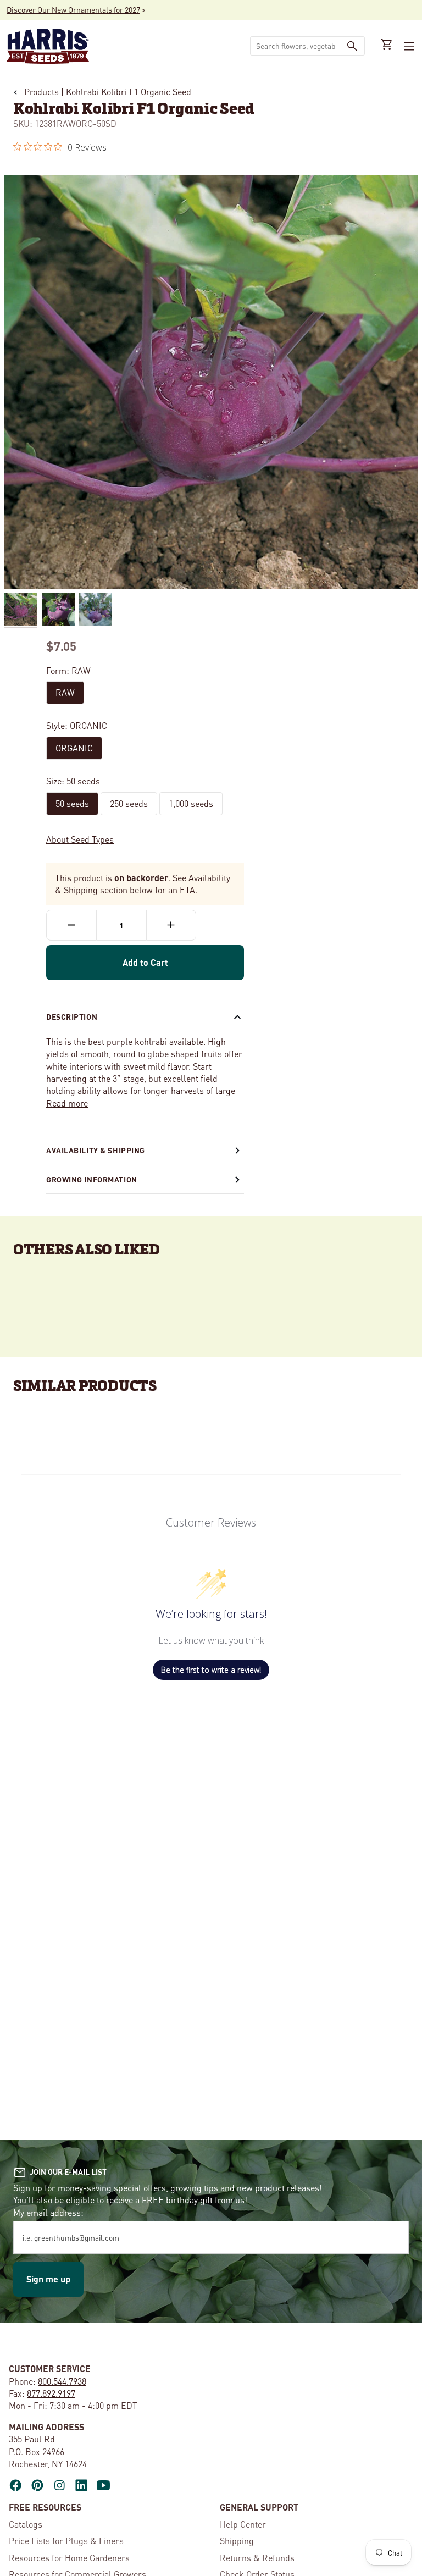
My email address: (48, 2212)
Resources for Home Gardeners (69, 2558)
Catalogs (26, 2524)
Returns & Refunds (257, 2558)
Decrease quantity (71, 925)
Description (72, 1016)
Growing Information (92, 1179)
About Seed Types (80, 839)
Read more (67, 1103)
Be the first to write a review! (211, 1670)
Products (41, 92)
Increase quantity (171, 925)
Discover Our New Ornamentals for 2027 (73, 9)
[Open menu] (408, 46)
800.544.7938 (62, 2381)
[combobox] (295, 46)
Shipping (237, 2541)
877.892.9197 (51, 2393)
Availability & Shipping (96, 1150)
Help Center (243, 2524)
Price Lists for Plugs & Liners (66, 2541)
